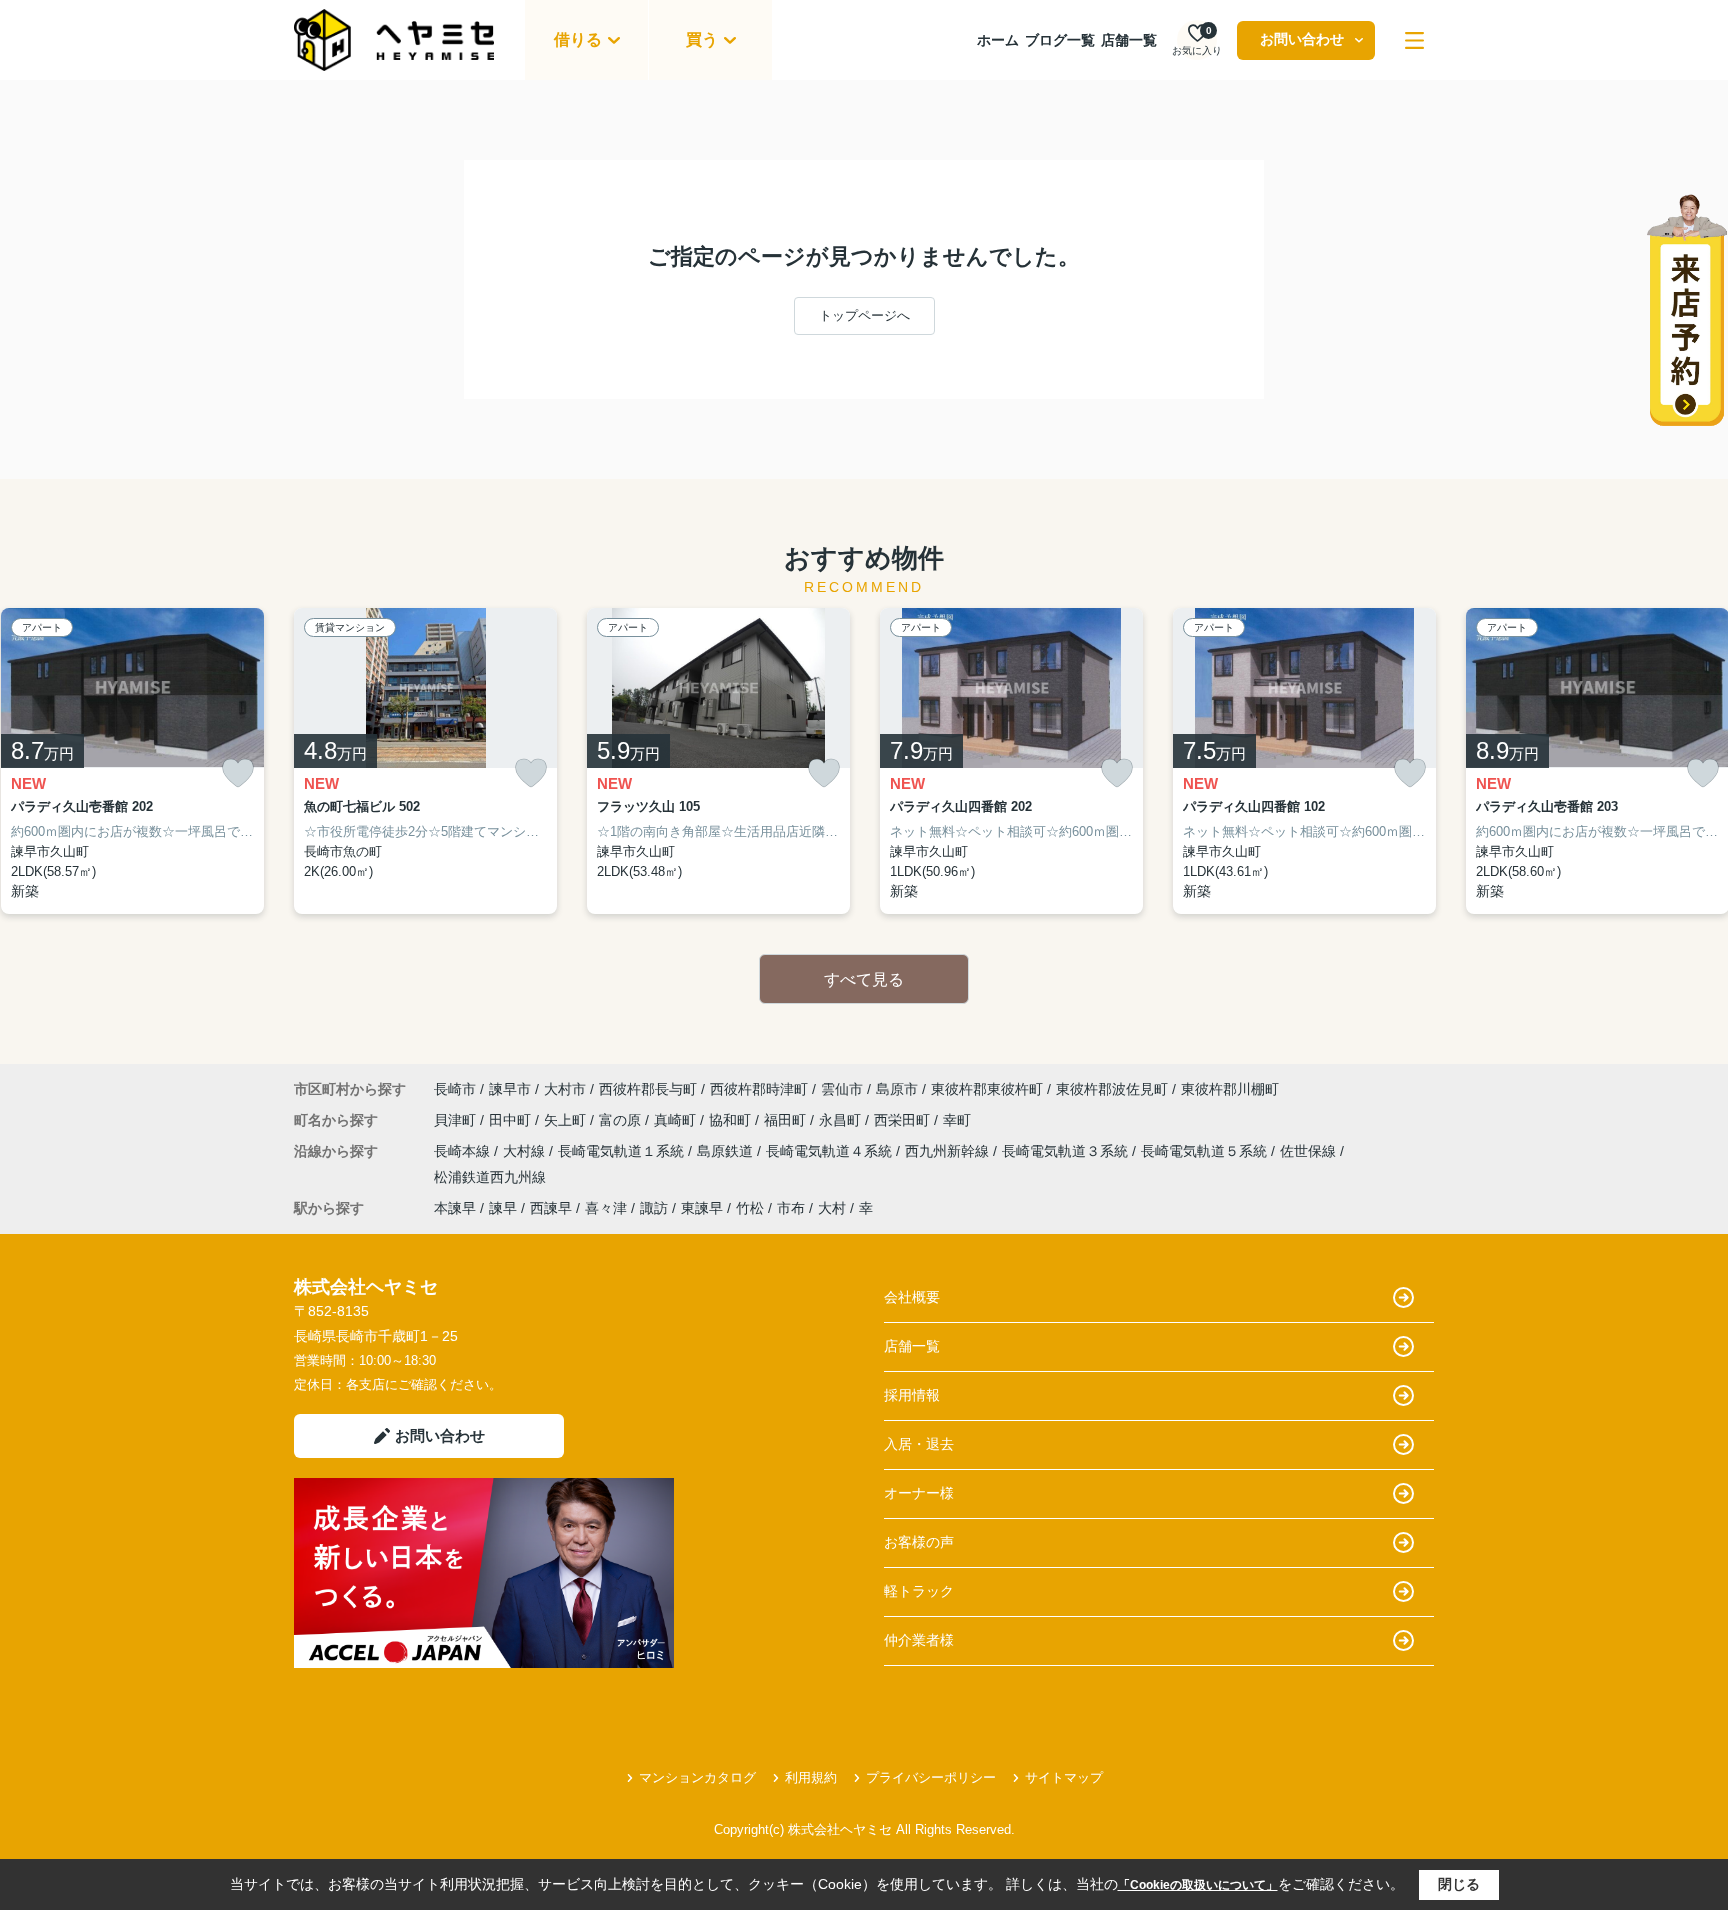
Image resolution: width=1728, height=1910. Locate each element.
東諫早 (702, 1208)
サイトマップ (1064, 1777)
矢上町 (567, 1120)
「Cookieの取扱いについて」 (1198, 1885)
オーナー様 (919, 1493)
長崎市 (455, 1089)
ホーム (998, 40)
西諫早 (551, 1208)
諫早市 (510, 1089)
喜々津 (606, 1208)
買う (702, 39)
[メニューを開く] (1414, 40)
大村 (832, 1208)
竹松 (750, 1208)
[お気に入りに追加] (238, 773)
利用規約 (811, 1777)
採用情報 (912, 1395)
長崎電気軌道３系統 (1067, 1151)
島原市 (897, 1089)
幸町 (957, 1120)
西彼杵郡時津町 (759, 1089)
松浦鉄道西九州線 (490, 1177)
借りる (578, 39)
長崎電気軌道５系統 (1206, 1151)
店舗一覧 (1129, 40)
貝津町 (457, 1120)
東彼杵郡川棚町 (1230, 1089)
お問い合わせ (1302, 39)
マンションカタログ (697, 1777)
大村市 (565, 1089)
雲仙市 (842, 1089)
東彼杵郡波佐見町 (1112, 1089)
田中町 (512, 1120)
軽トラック (919, 1591)
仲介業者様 (919, 1640)
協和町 (732, 1120)
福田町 (787, 1120)
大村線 (526, 1151)
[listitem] (425, 761)
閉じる (1459, 1884)
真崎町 (677, 1120)
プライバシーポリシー (931, 1777)
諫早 (503, 1208)
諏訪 (654, 1208)
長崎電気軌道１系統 (623, 1151)
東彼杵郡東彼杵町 (987, 1089)
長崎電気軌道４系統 (831, 1151)
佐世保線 (1310, 1151)
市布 (791, 1208)
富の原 (622, 1120)
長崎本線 (464, 1151)
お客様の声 (919, 1542)
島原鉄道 (727, 1151)
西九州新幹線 (949, 1151)
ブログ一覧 (1060, 40)
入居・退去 (919, 1444)
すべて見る (864, 979)
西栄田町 (904, 1120)
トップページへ (864, 315)
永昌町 (842, 1120)
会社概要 (912, 1297)
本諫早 (455, 1208)
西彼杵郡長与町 (648, 1089)
